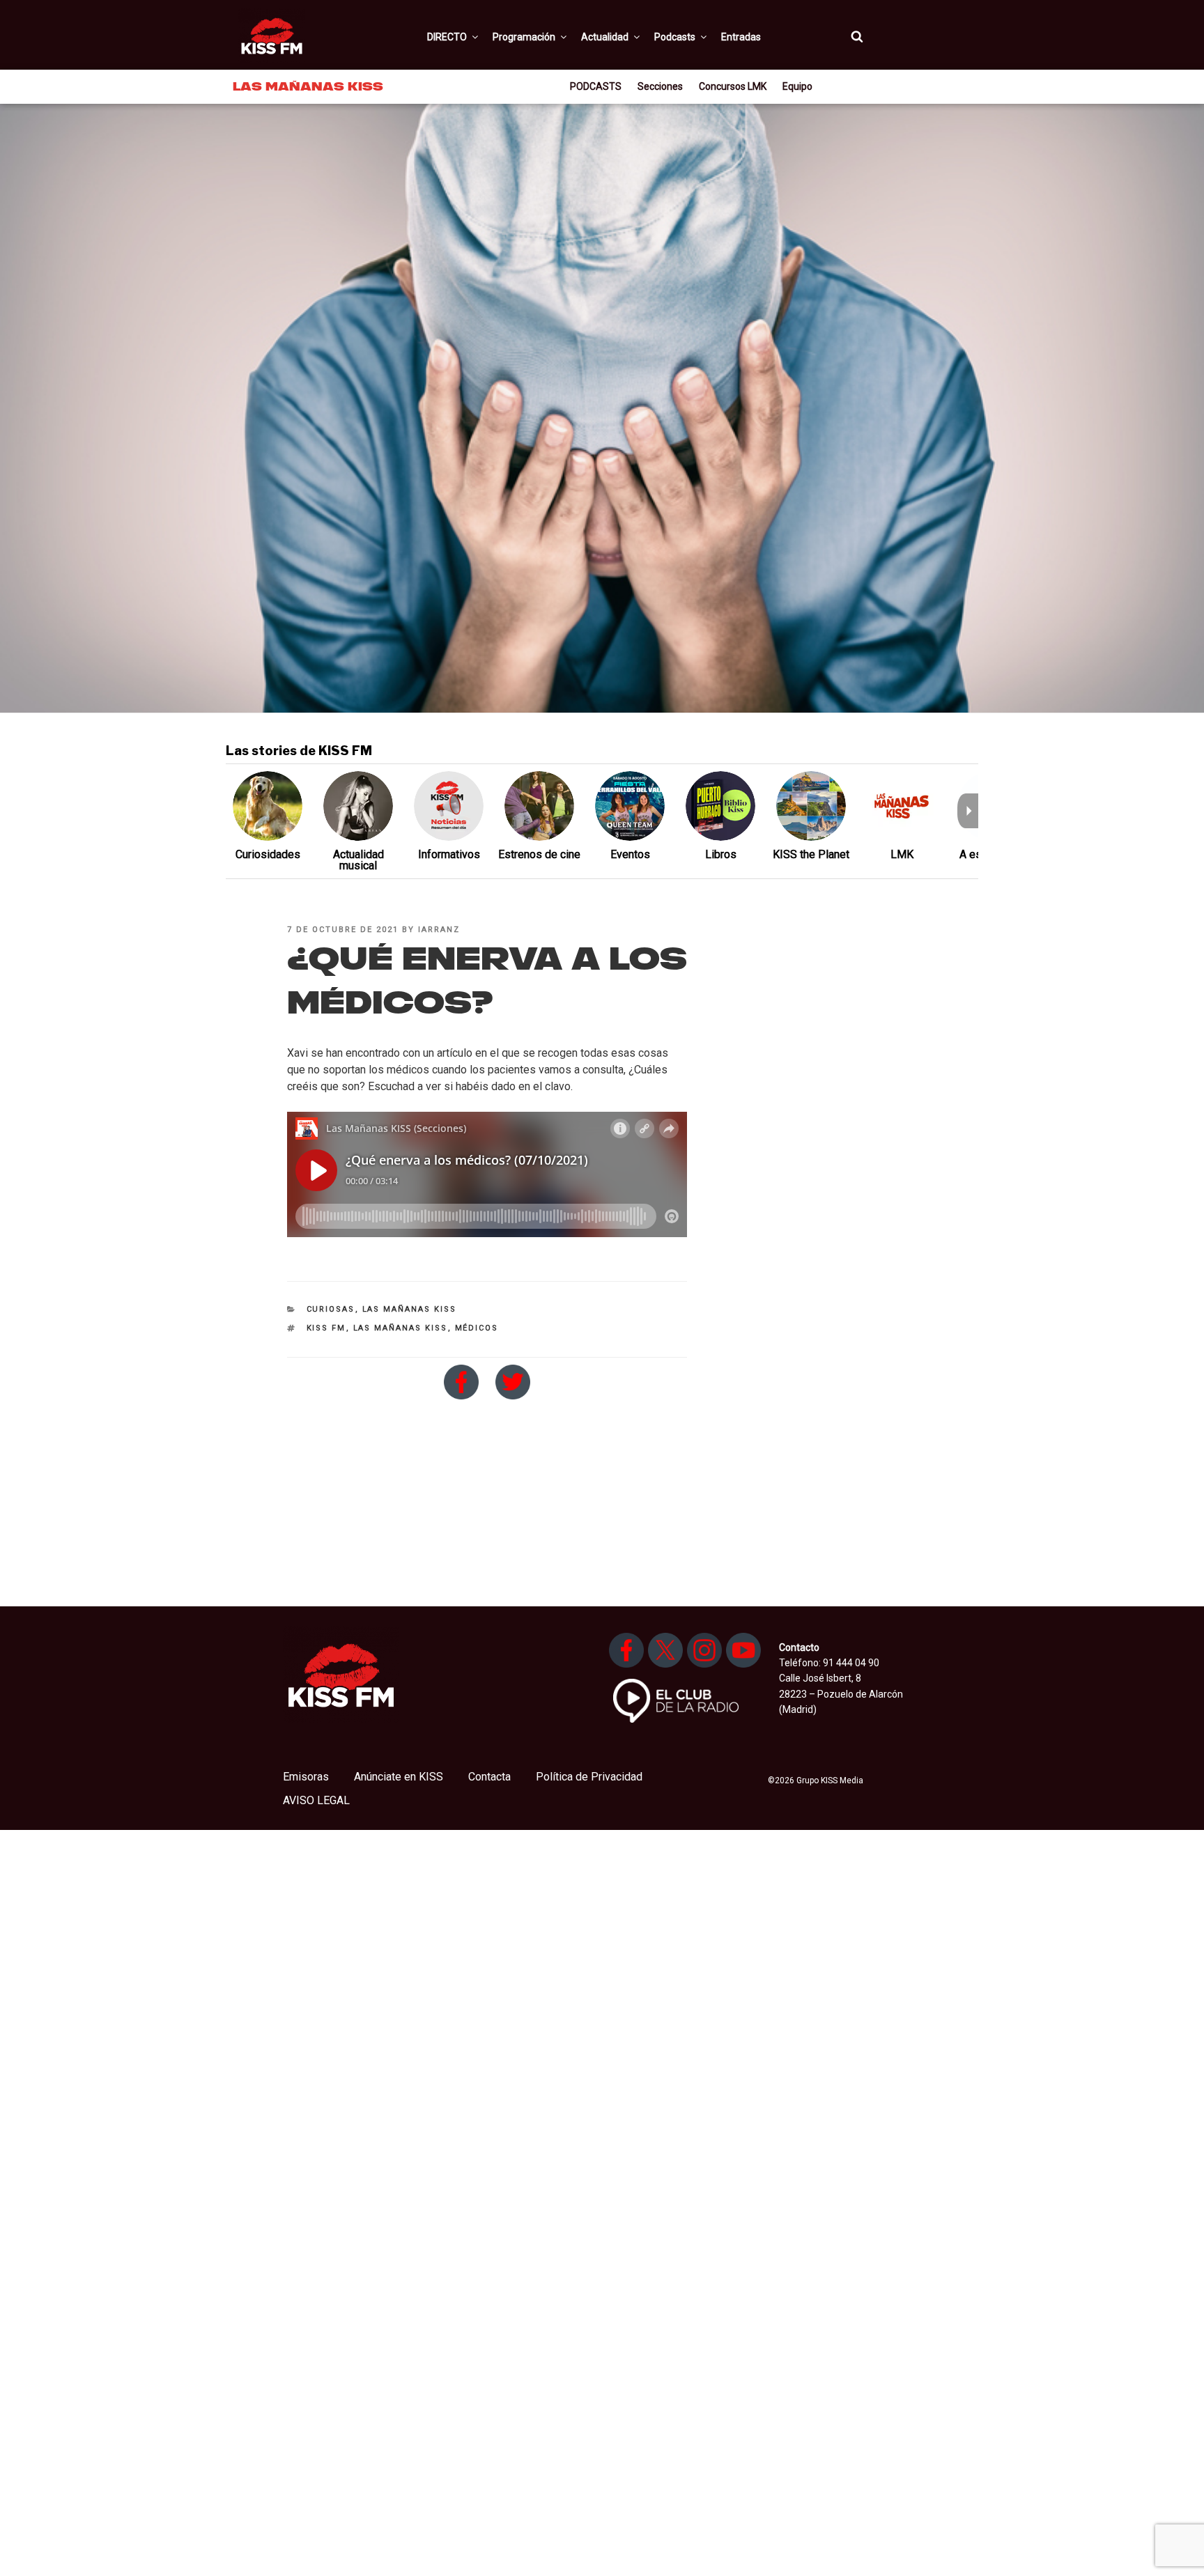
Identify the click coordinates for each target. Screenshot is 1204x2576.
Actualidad (605, 37)
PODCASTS (596, 86)
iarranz (439, 930)
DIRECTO (447, 37)
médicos (477, 1328)
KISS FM (326, 1328)
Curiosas (331, 1309)
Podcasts (675, 37)
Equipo (797, 86)
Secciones (660, 86)
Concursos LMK (733, 86)
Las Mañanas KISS (410, 1309)
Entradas (741, 37)
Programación (524, 37)
